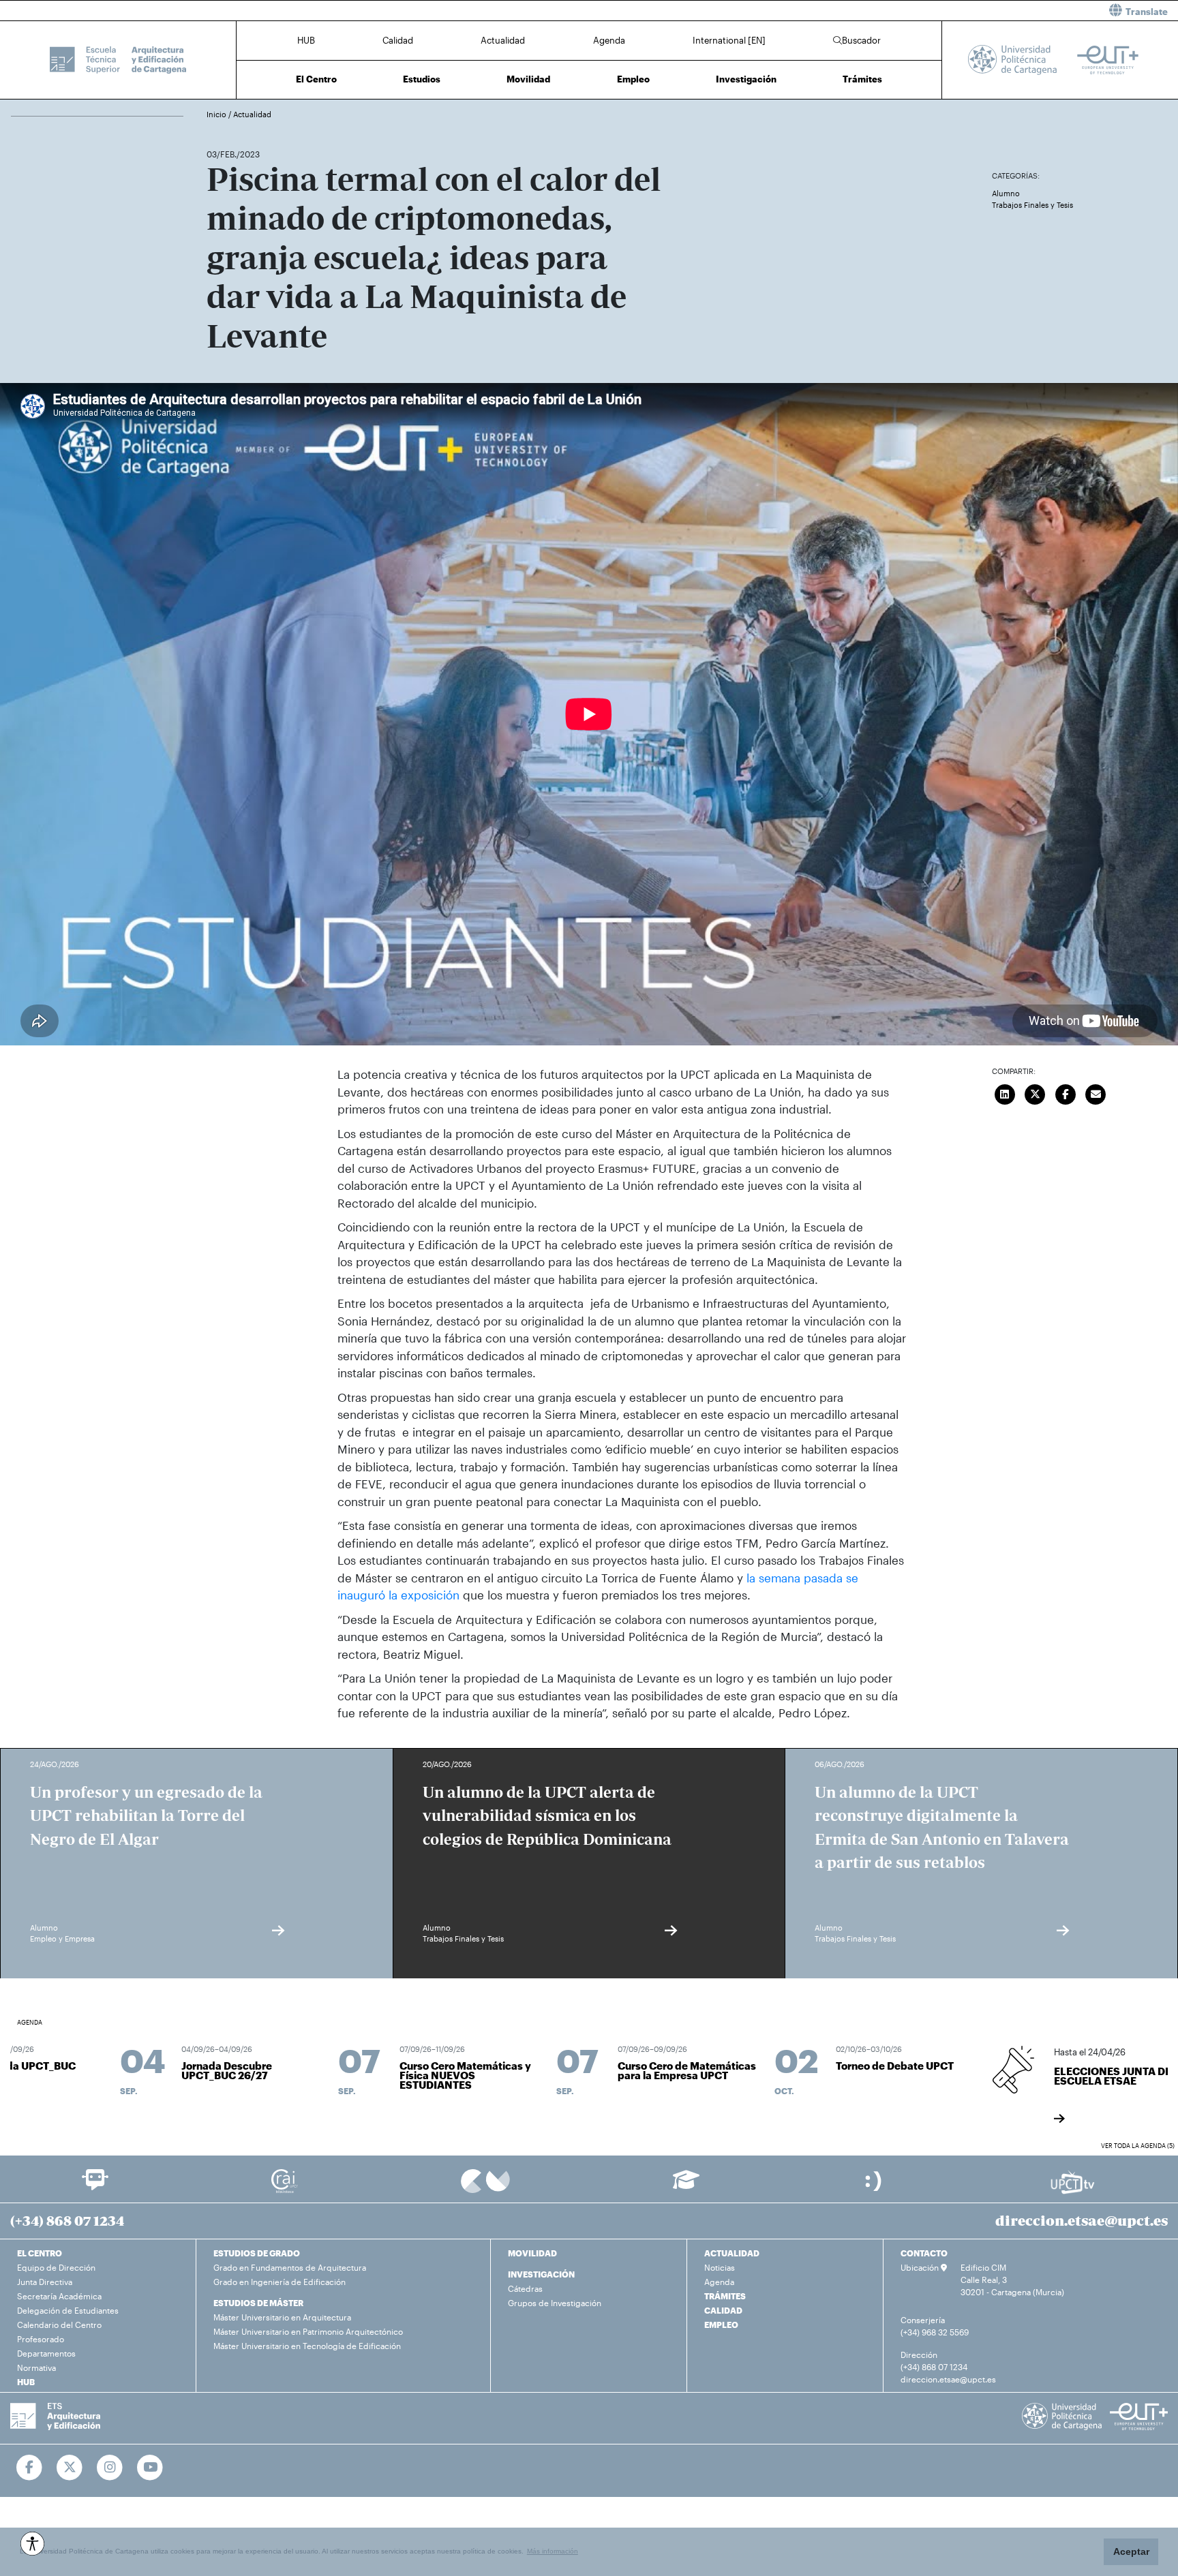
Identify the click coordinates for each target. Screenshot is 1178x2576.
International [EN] (729, 40)
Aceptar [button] (1131, 2551)
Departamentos (46, 2353)
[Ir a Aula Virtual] (686, 2186)
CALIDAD (723, 2310)
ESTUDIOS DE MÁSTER (258, 2303)
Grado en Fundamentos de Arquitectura (290, 2267)
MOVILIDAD (532, 2253)
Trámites (862, 79)
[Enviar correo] (1096, 1092)
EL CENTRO (40, 2253)
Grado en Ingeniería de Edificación (280, 2282)
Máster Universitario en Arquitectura (282, 2317)
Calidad (398, 40)
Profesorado (41, 2339)
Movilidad (528, 79)
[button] (889, 11)
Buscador (861, 40)
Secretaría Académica (59, 2296)
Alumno (1006, 193)
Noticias (720, 2267)
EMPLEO (721, 2325)
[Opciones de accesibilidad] (32, 2544)
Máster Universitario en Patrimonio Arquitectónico (308, 2331)
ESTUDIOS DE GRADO (257, 2253)
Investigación (746, 79)
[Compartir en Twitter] (1035, 1092)
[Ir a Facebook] (30, 2468)
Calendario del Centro (59, 2325)
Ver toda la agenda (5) (1138, 2146)
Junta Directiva (45, 2282)
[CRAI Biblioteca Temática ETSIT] (285, 2180)
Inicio (217, 114)
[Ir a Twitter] (70, 2468)
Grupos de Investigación (555, 2303)
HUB (306, 40)
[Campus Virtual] (485, 2180)
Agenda (609, 40)
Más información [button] (553, 2551)
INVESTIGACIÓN (541, 2274)
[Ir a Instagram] (110, 2468)
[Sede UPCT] (874, 2180)
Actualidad (503, 40)
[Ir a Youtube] (150, 2468)
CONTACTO (924, 2253)
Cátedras (525, 2288)
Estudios (422, 79)
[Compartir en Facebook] (1066, 1092)
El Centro (316, 79)
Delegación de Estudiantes (68, 2310)
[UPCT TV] (1073, 2181)
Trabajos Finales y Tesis (1032, 205)
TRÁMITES (725, 2296)
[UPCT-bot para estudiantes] (95, 2186)
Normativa (36, 2367)
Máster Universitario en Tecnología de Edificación (307, 2346)
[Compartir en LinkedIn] (1005, 1092)
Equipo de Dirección (56, 2267)
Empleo (633, 79)
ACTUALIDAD (732, 2253)
